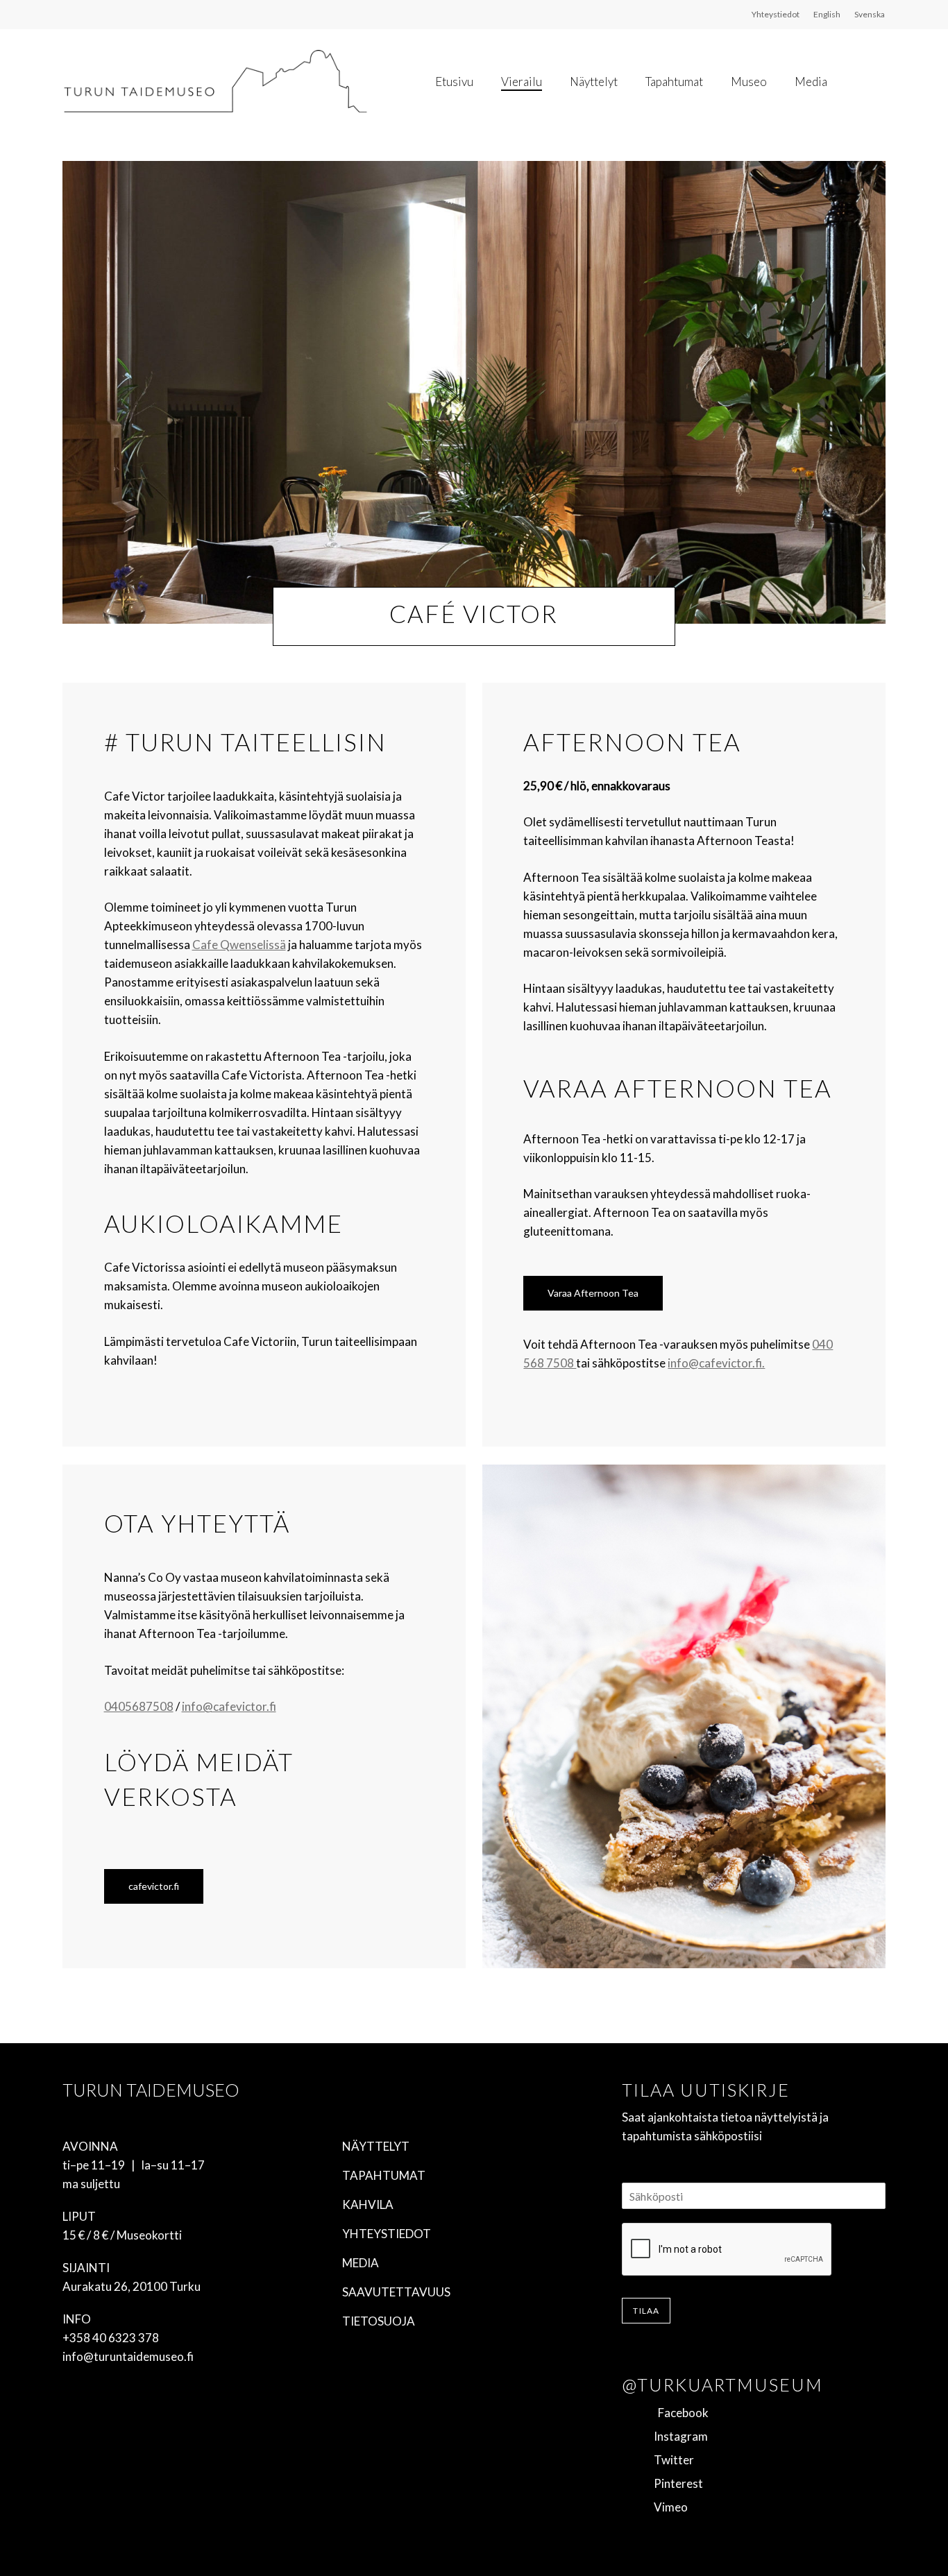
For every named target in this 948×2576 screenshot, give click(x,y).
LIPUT (79, 2216)
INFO (77, 2319)
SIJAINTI (86, 2268)
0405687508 (139, 1706)
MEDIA (361, 2263)
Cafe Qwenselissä (239, 945)
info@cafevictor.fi (229, 1706)
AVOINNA (90, 2146)
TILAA (646, 2311)
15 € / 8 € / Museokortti (122, 2235)
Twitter (670, 2460)
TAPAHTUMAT (384, 2175)
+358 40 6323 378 (111, 2338)
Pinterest (674, 2483)
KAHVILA (368, 2204)
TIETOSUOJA (379, 2321)
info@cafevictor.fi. (716, 1363)
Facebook (677, 2413)
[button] (593, 1293)
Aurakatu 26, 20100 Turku (132, 2286)
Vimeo (667, 2507)
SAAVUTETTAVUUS (396, 2292)
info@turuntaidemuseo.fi (128, 2356)
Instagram (677, 2436)
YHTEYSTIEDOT (387, 2234)
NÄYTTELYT (376, 2146)
